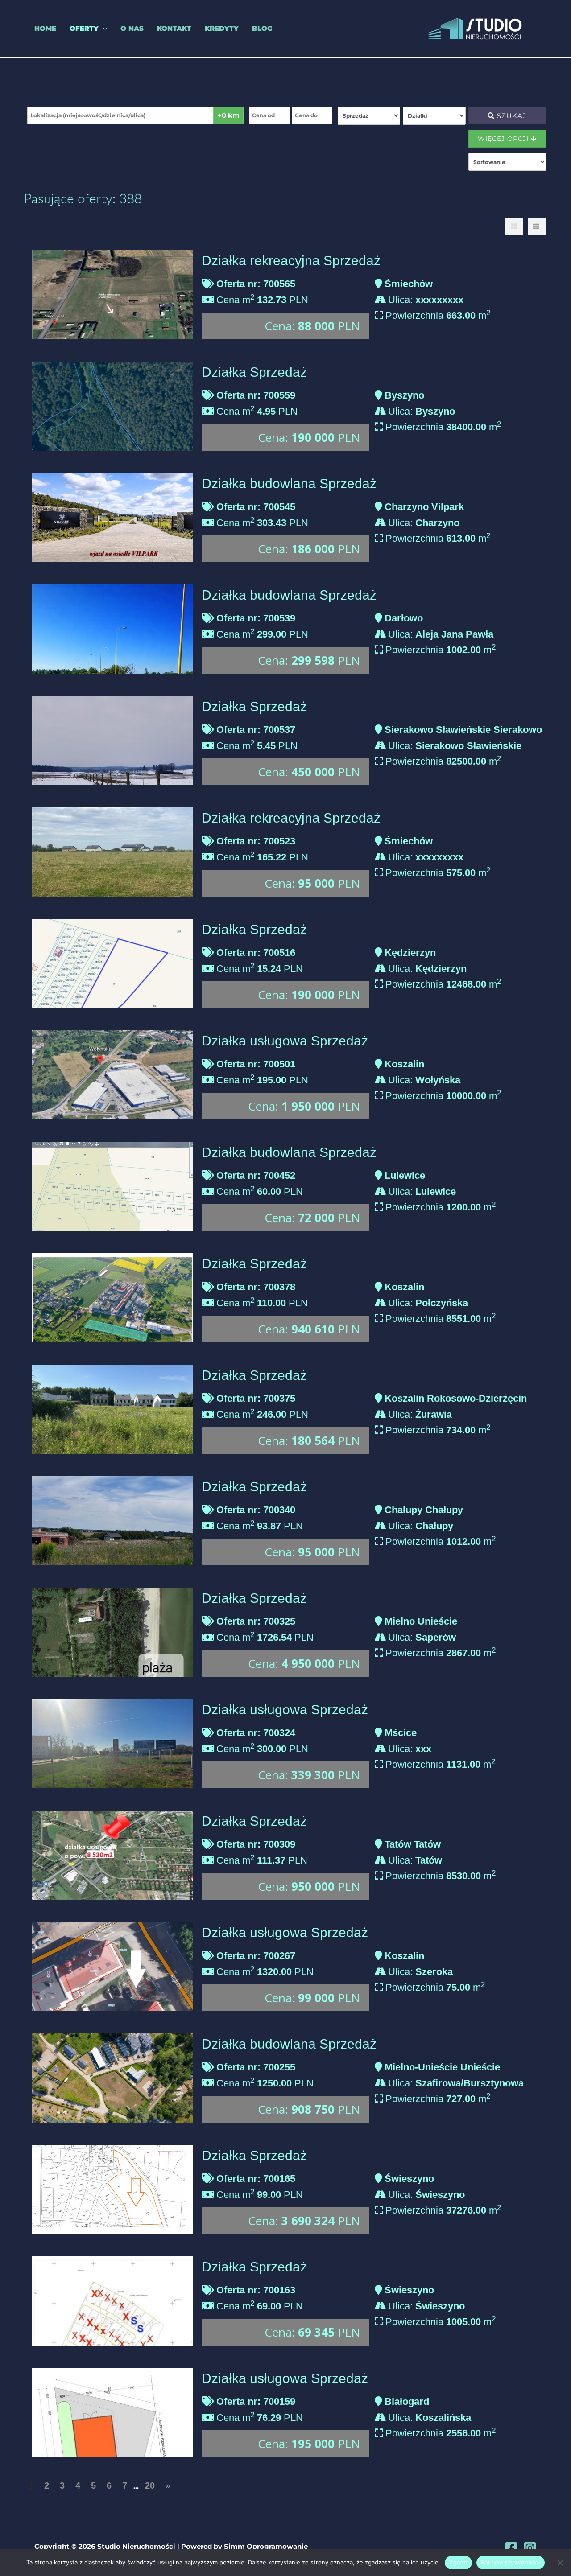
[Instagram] (530, 2548)
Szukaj (511, 116)
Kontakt (174, 28)
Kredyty (222, 28)
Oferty (84, 28)
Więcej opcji (504, 139)
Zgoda (458, 2562)
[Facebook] (511, 2548)
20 (150, 2485)
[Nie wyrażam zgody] (560, 2563)
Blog (262, 28)
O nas (132, 28)
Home (45, 28)
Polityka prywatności (511, 2562)
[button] (103, 29)
